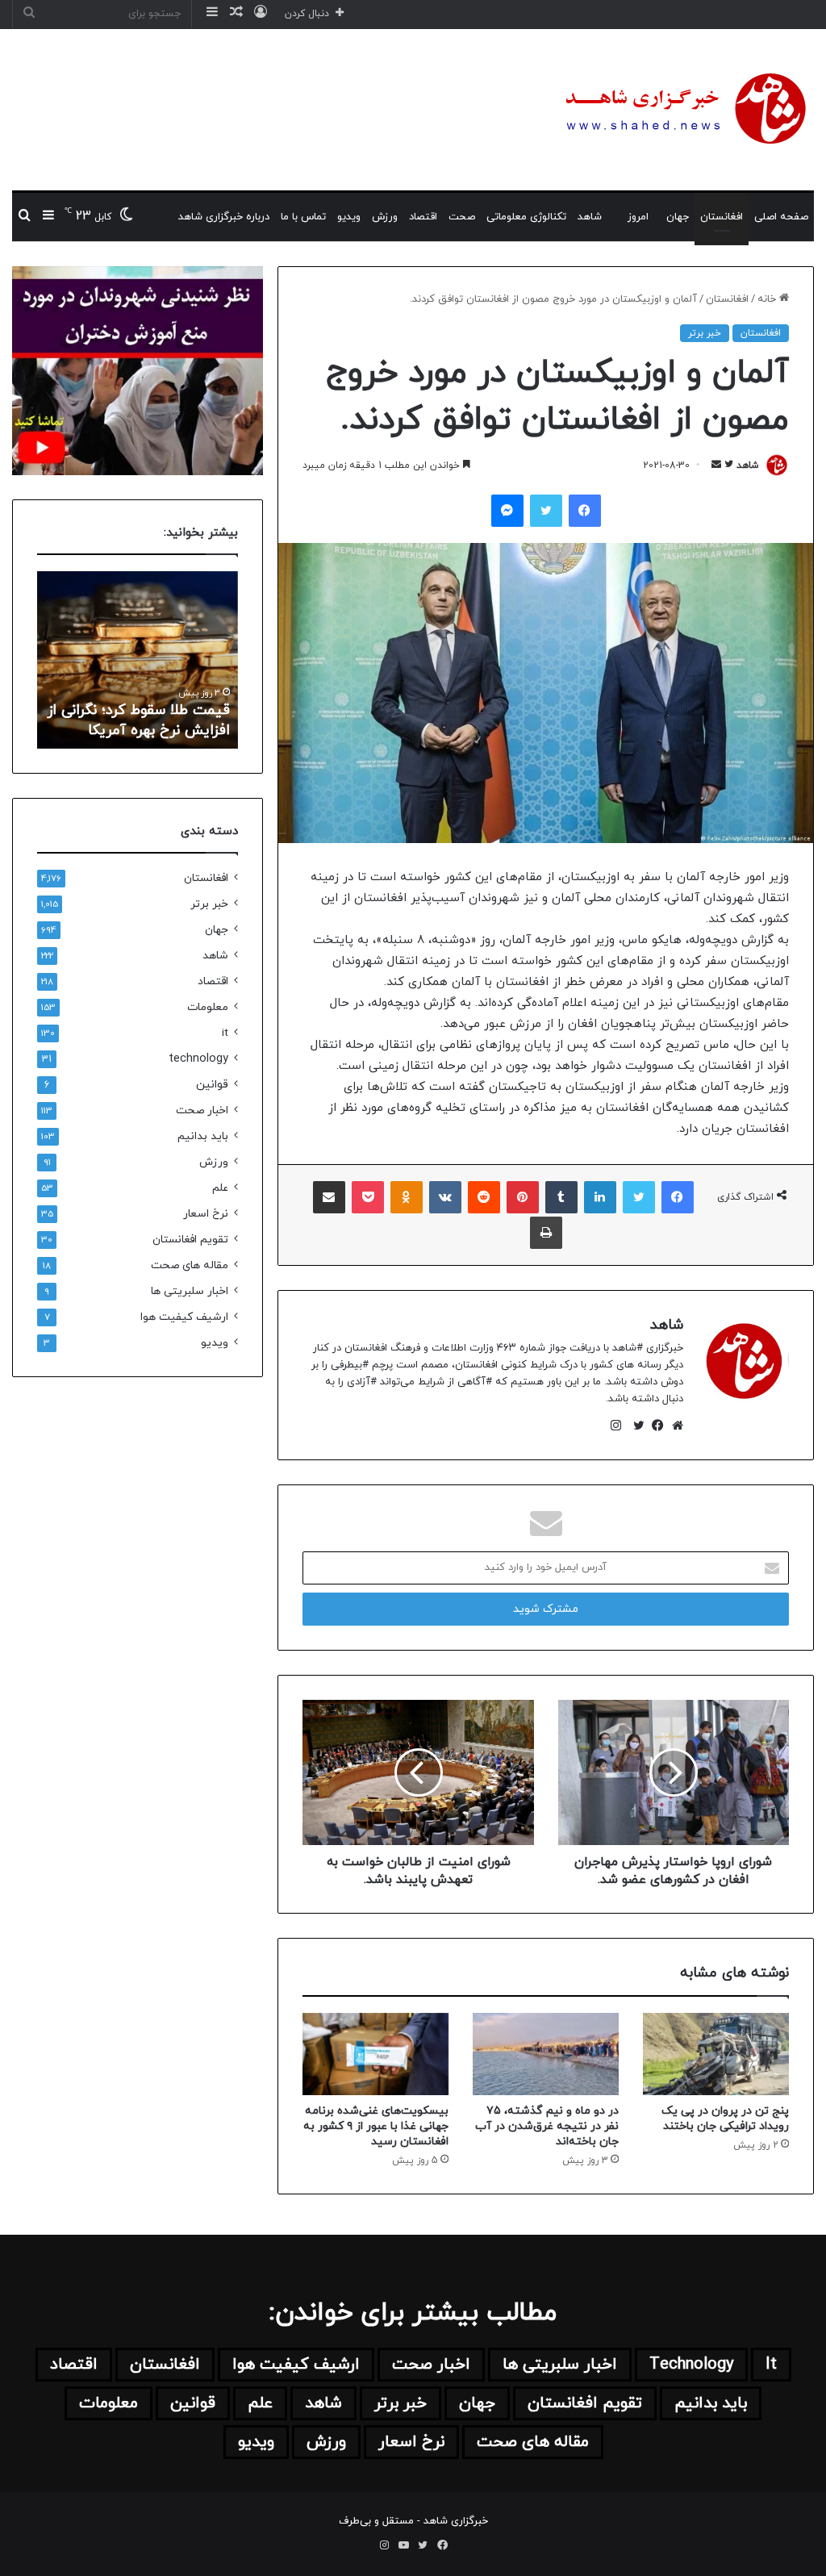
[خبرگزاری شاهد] (683, 110)
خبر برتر (705, 333)
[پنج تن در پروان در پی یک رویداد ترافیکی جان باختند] (716, 2054)
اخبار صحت (202, 1111)
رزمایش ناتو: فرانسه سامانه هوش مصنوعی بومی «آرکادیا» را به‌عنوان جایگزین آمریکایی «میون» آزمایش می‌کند (138, 701)
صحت (462, 217)
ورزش (385, 217)
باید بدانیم (203, 1136)
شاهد (590, 217)
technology (198, 1059)
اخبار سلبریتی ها (190, 1291)
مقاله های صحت (190, 1265)
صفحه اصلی (781, 217)
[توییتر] (635, 1426)
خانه (768, 299)
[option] (137, 660)
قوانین (212, 1085)
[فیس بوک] (654, 1426)
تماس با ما (303, 217)
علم (220, 1188)
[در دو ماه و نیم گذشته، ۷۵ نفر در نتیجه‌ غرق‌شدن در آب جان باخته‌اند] (546, 2054)
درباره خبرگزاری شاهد (224, 217)
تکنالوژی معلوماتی (526, 217)
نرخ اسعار (206, 1214)
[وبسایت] (674, 1426)
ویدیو (349, 217)
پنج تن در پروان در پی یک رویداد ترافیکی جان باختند (725, 2119)
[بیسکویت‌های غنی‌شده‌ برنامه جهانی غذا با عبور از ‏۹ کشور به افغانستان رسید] (375, 2054)
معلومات (208, 1007)
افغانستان (722, 217)
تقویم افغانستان (190, 1240)
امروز (638, 217)
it (225, 1033)
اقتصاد (423, 217)
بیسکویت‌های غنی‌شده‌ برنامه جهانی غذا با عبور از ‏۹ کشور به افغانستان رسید (376, 2126)
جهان (678, 217)
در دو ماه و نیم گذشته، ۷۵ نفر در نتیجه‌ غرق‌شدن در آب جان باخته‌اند (547, 2126)
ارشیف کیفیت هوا (184, 1317)
